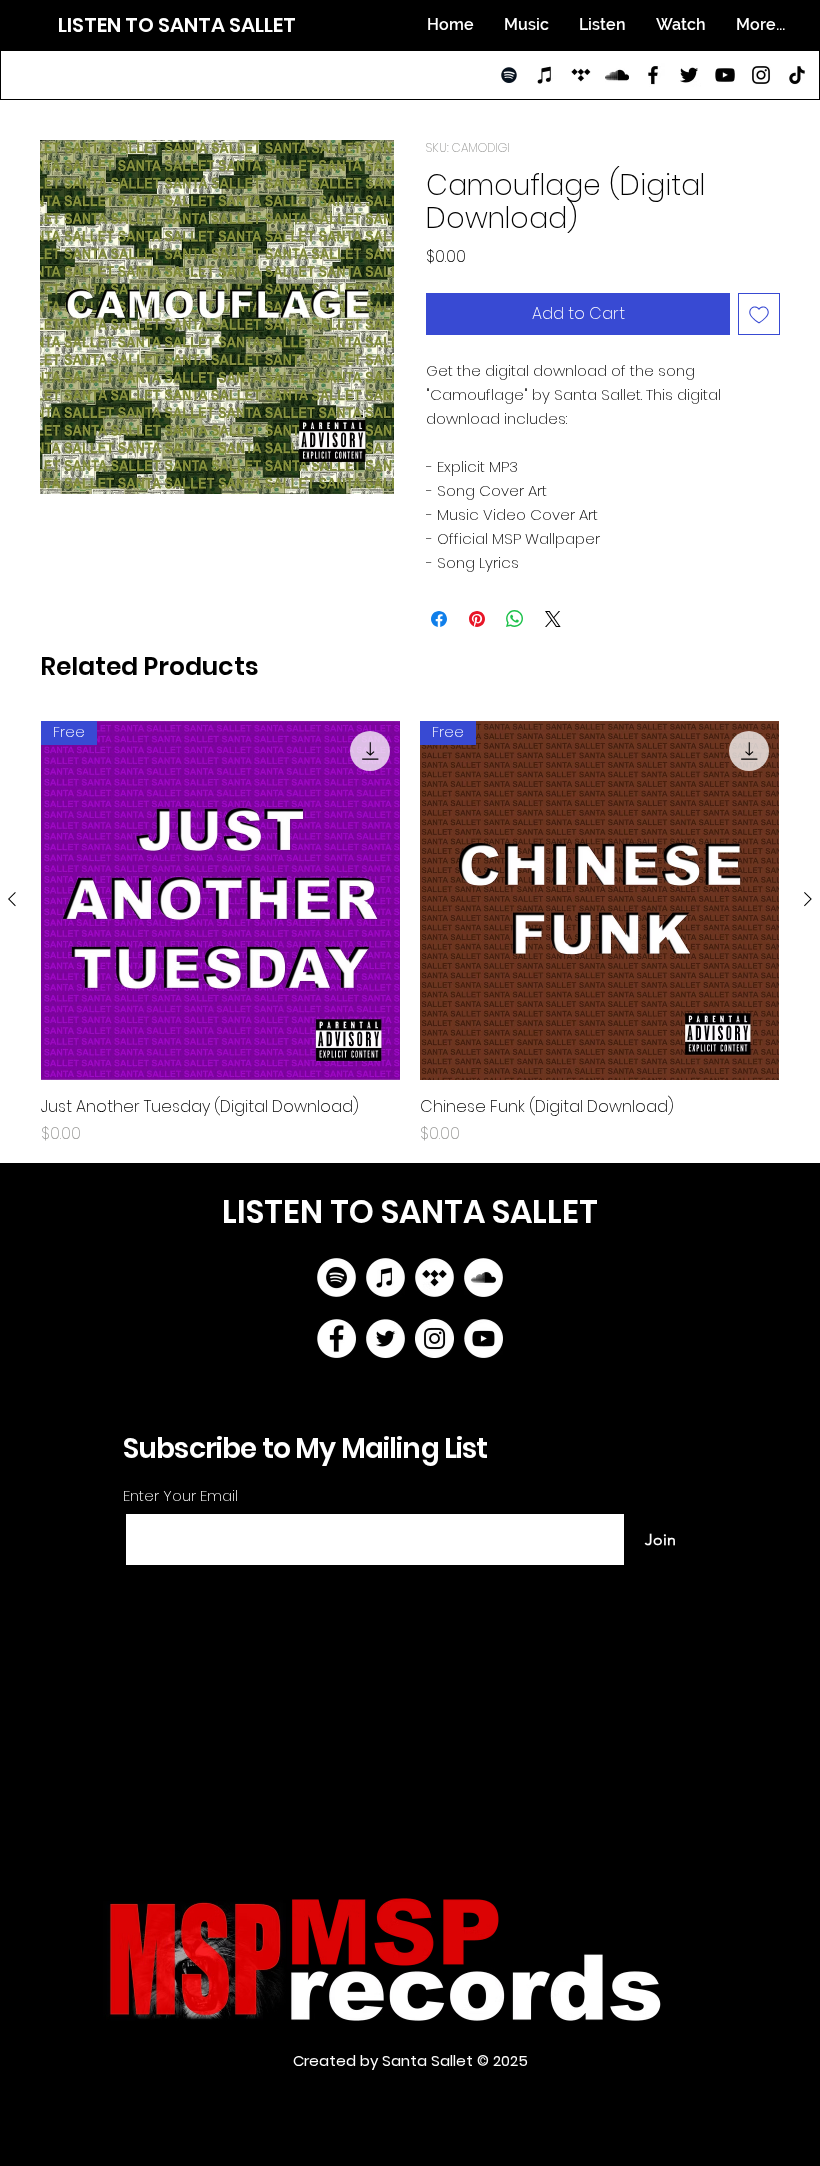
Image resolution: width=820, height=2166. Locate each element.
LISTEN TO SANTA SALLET (177, 25)
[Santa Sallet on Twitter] (689, 75)
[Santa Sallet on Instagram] (761, 75)
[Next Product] (808, 899)
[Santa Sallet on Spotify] (509, 75)
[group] (410, 933)
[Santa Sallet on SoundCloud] (617, 75)
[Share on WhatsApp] (515, 619)
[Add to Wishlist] (759, 314)
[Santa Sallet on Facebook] (653, 75)
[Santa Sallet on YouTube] (725, 75)
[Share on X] (553, 619)
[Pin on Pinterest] (477, 619)
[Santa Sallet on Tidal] (581, 75)
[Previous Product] (12, 899)
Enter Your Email (180, 1495)
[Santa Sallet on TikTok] (797, 75)
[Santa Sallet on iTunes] (545, 75)
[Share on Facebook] (439, 619)
